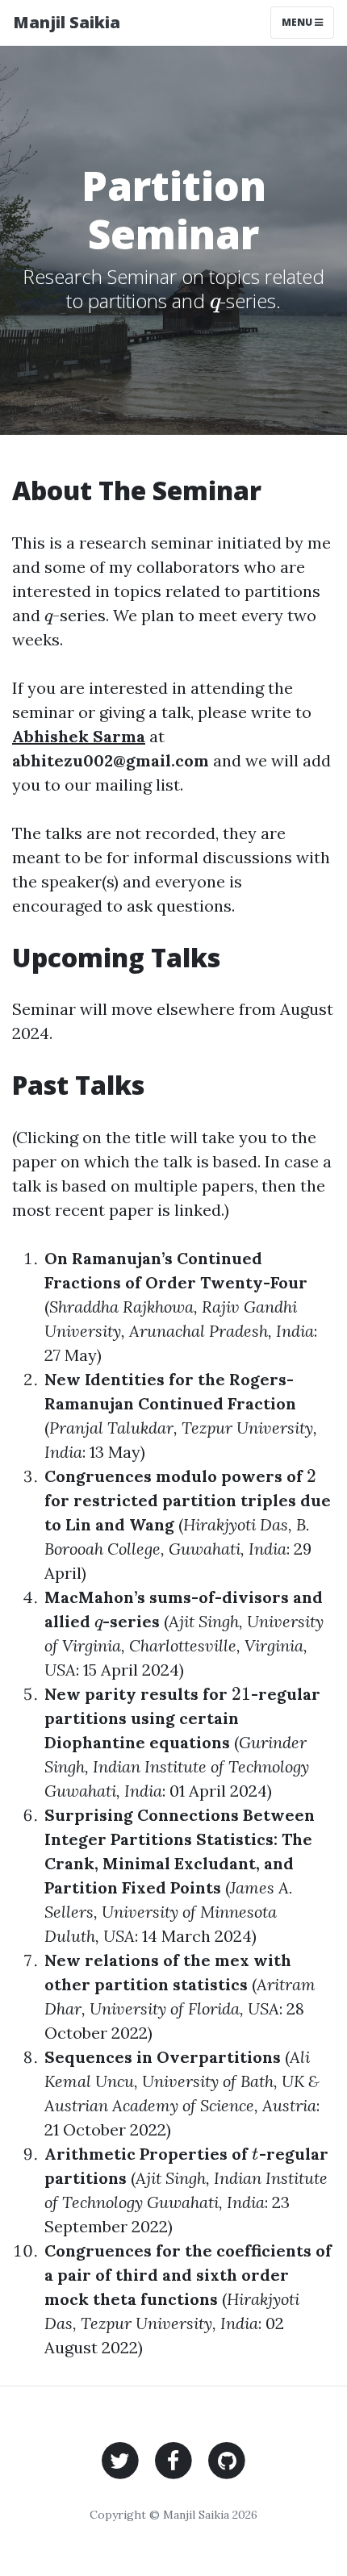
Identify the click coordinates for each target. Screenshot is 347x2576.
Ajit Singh (204, 1621)
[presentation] (215, 301)
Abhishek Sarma (79, 736)
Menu (298, 22)
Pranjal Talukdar (111, 1428)
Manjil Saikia (67, 22)
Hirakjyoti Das (236, 1524)
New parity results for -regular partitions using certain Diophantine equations (182, 1718)
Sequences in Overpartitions (163, 2057)
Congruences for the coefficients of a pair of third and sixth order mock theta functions (188, 2275)
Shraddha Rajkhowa (121, 1307)
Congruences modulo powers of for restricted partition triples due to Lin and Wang (188, 1500)
